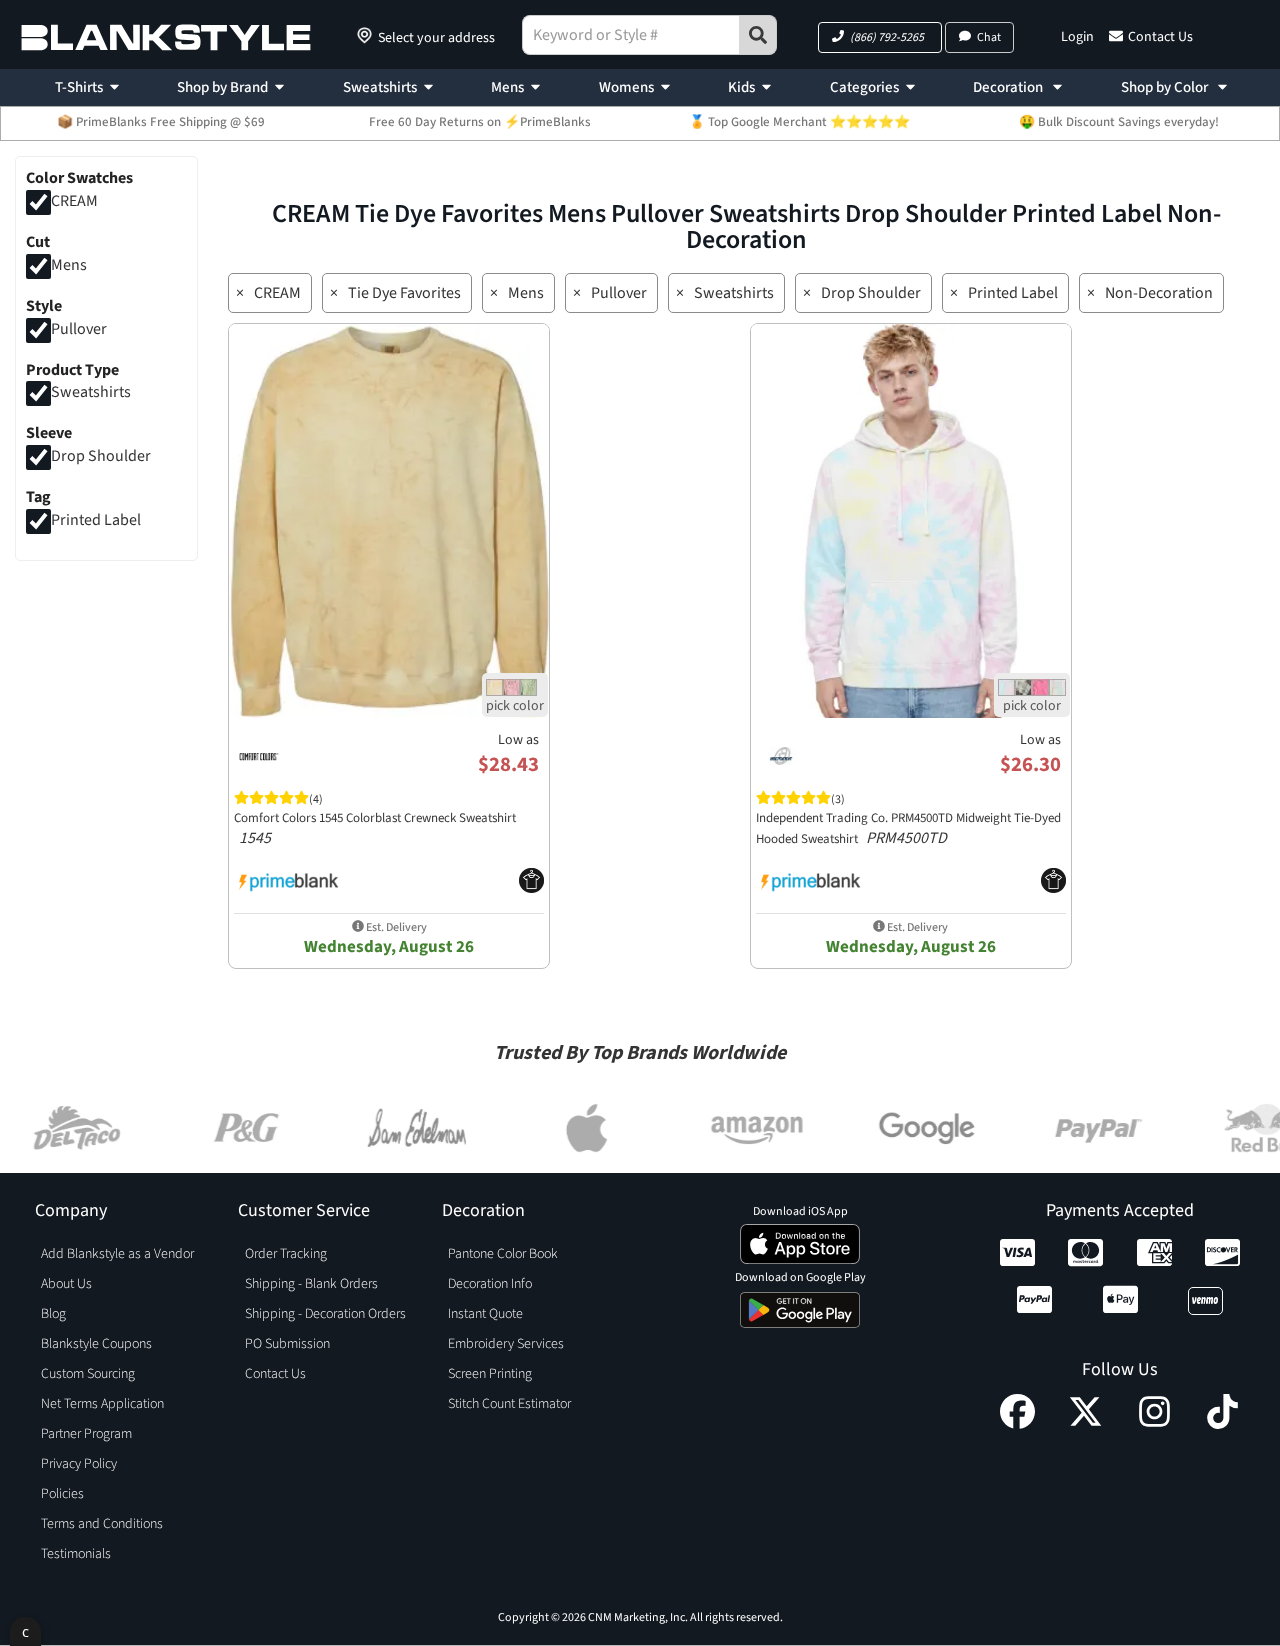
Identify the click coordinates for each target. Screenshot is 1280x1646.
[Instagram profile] (1154, 1424)
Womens (626, 87)
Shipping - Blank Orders (311, 1284)
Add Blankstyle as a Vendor (117, 1254)
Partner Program (86, 1434)
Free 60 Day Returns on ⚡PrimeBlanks (480, 122)
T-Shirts (79, 87)
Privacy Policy (79, 1464)
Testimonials (76, 1554)
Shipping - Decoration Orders (325, 1314)
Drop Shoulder (101, 457)
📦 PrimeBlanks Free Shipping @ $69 (161, 122)
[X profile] (1085, 1424)
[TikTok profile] (1222, 1424)
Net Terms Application (102, 1404)
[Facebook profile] (1017, 1424)
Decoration (1009, 87)
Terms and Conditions (102, 1524)
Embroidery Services (506, 1344)
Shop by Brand (222, 87)
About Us (66, 1284)
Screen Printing (490, 1374)
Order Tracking (286, 1254)
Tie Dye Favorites (404, 293)
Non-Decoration (1159, 293)
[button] (880, 37)
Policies (62, 1494)
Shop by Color (1166, 87)
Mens (507, 87)
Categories (864, 87)
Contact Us (1160, 37)
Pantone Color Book (503, 1254)
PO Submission (287, 1344)
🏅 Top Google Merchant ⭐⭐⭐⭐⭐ (799, 122)
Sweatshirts (380, 87)
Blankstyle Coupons (96, 1344)
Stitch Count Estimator (509, 1404)
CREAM (74, 201)
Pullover (79, 329)
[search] (758, 35)
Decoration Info (490, 1284)
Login (1077, 37)
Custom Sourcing (88, 1374)
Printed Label (96, 520)
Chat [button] (989, 37)
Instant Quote (485, 1314)
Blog (53, 1314)
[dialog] (25, 1631)
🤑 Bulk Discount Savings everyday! (1119, 122)
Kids (741, 87)
